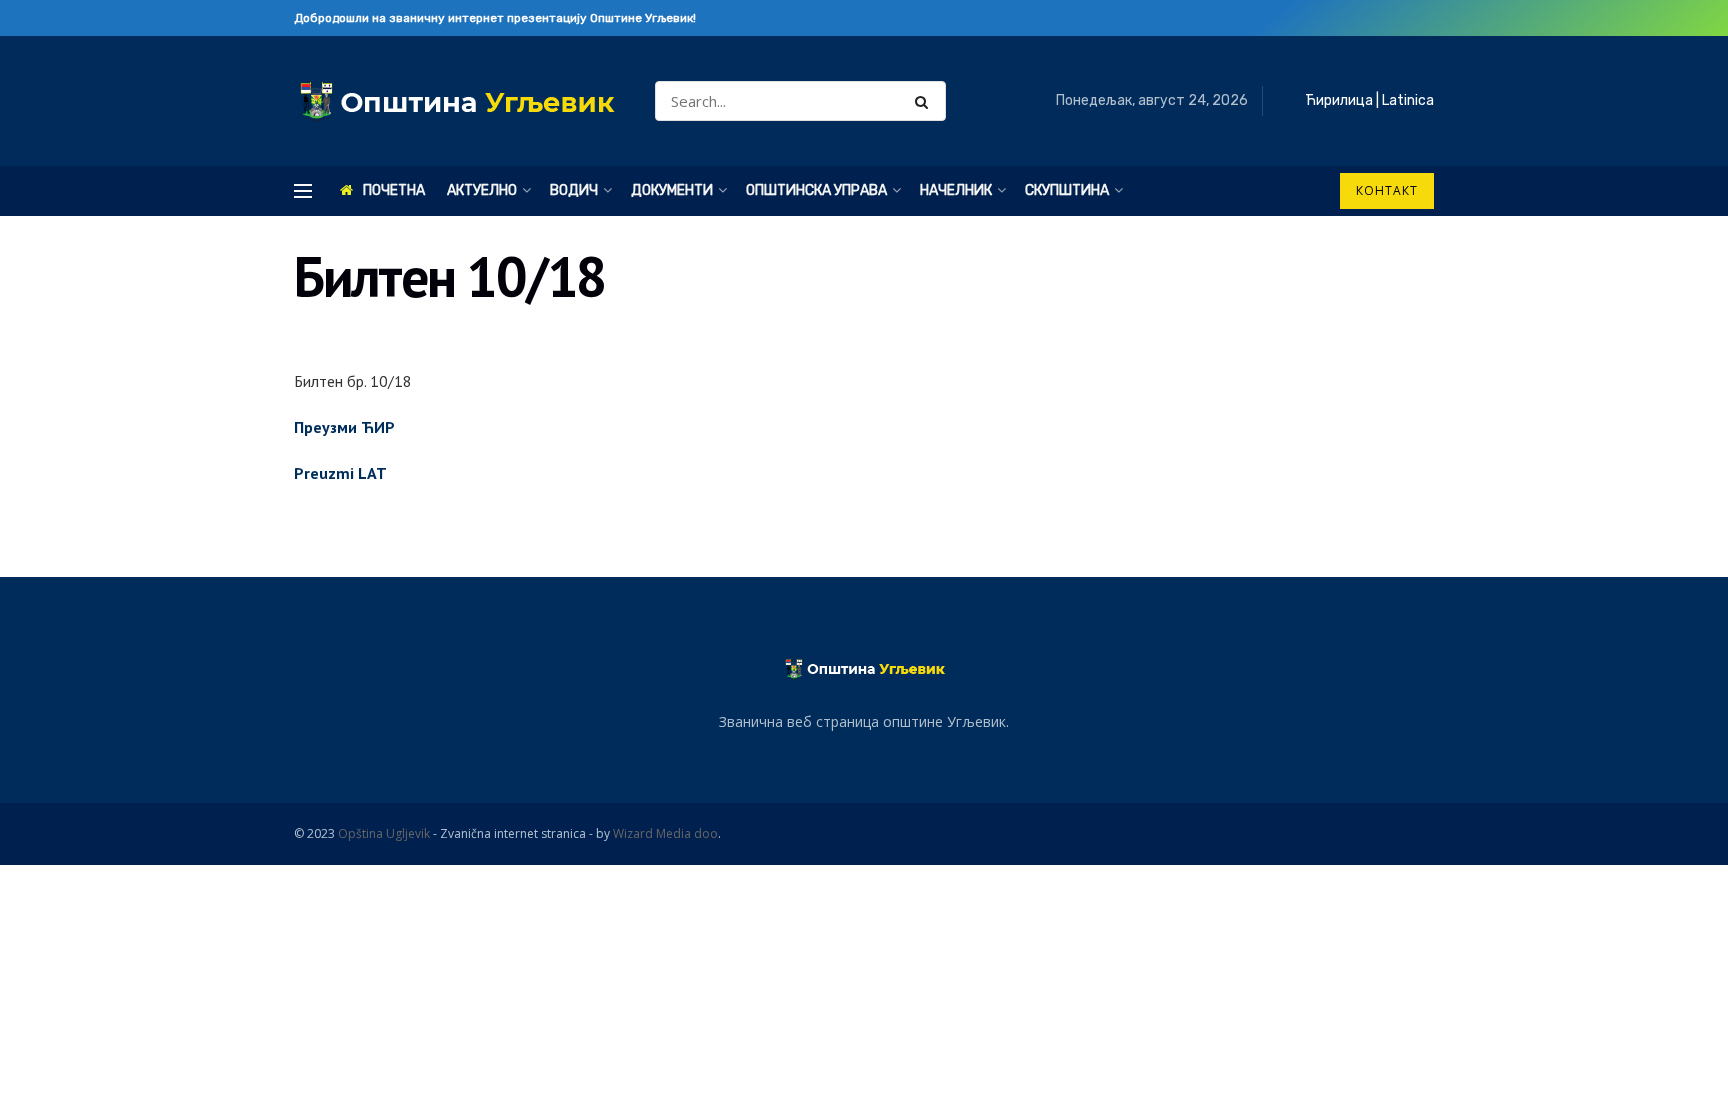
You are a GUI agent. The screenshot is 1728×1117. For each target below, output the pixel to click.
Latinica (1408, 100)
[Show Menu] (303, 191)
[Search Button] (925, 101)
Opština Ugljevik (384, 833)
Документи (672, 190)
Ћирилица (1339, 100)
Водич (574, 190)
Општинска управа (816, 190)
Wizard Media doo (665, 833)
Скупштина (1067, 190)
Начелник (956, 190)
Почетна (394, 190)
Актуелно (482, 190)
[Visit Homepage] (457, 101)
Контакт (1387, 190)
